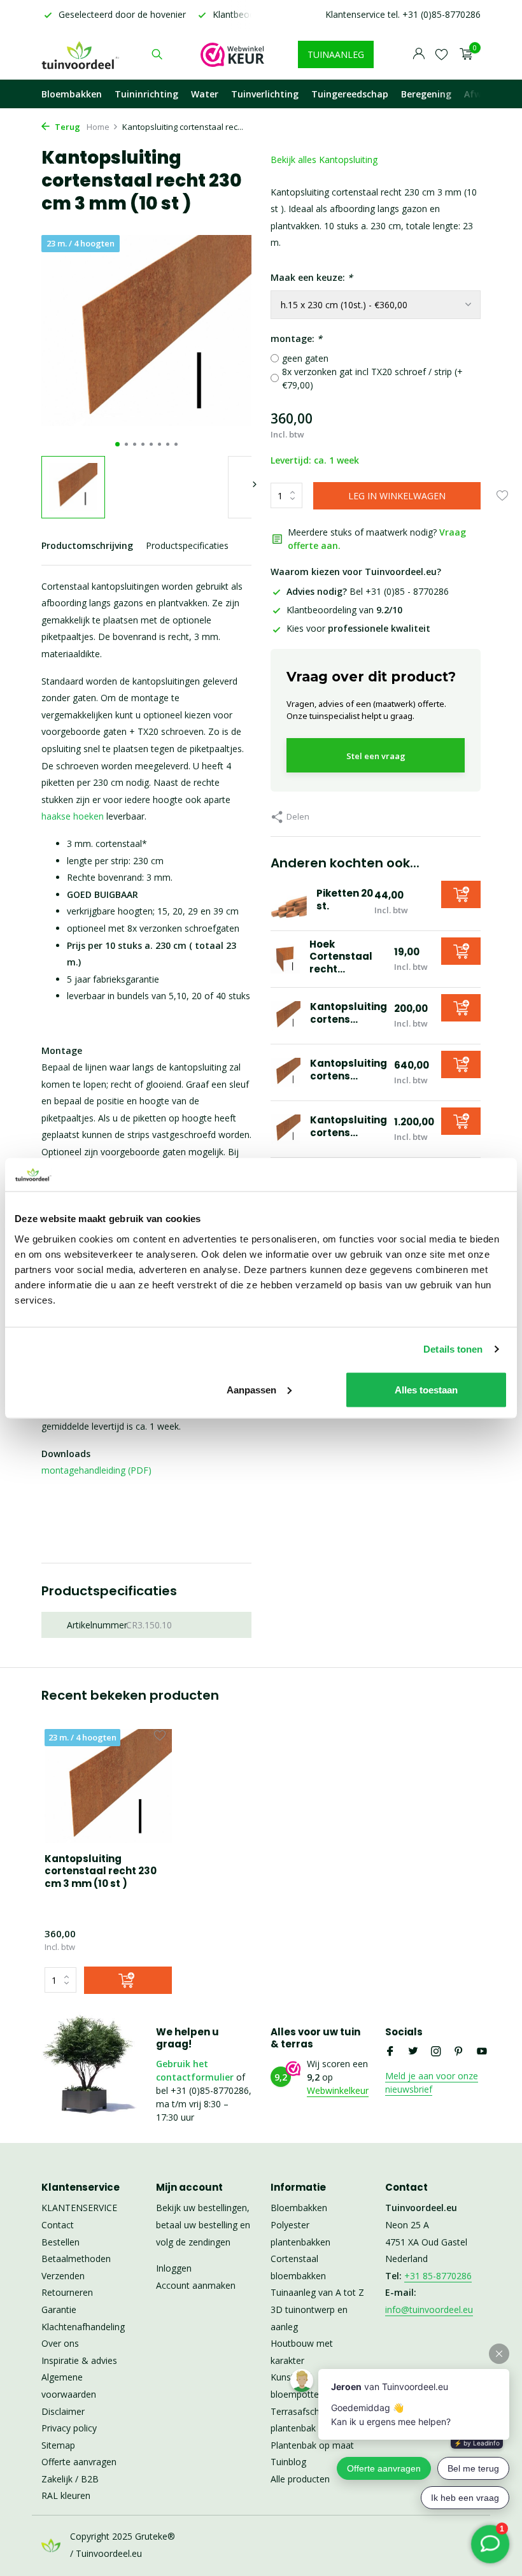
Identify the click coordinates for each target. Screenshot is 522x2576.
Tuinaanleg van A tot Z (317, 2292)
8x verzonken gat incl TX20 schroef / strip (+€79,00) (372, 378)
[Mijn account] (419, 54)
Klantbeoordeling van (344, 610)
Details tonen (453, 1349)
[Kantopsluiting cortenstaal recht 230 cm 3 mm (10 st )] (108, 1786)
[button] (117, 444)
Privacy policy (69, 2428)
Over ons (60, 2343)
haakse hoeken (73, 816)
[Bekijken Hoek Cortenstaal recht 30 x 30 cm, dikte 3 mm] (285, 959)
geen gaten (305, 358)
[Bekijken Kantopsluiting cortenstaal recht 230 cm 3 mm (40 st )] (286, 1129)
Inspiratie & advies (79, 2360)
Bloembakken (72, 94)
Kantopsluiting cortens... (349, 1013)
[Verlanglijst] (441, 54)
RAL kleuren (66, 2495)
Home (98, 127)
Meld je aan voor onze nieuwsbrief (432, 2082)
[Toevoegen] (461, 894)
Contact (58, 2225)
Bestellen (60, 2242)
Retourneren (67, 2292)
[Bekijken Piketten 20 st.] (289, 902)
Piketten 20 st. (345, 900)
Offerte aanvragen (79, 2462)
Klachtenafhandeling (83, 2327)
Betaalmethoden (76, 2259)
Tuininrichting (146, 94)
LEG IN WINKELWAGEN (397, 496)
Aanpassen (251, 1389)
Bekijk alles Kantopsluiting (324, 160)
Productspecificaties (187, 545)
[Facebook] (390, 2052)
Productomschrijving (87, 545)
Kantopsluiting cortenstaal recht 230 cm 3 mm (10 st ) (101, 1871)
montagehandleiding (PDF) (96, 1470)
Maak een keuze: (312, 277)
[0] (463, 54)
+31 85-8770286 (438, 2276)
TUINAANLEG (336, 54)
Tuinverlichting (265, 94)
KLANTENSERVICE (79, 2208)
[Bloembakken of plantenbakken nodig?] (81, 54)
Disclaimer (63, 2411)
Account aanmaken (196, 2285)
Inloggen (174, 2268)
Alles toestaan (426, 1389)
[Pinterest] (459, 2052)
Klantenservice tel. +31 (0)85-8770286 (403, 14)
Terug (67, 127)
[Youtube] (482, 2052)
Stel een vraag (376, 756)
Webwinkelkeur (338, 2090)
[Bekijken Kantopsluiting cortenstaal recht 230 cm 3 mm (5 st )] (286, 1016)
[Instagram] (436, 2052)
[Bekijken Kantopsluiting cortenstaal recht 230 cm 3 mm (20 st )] (286, 1073)
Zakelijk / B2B (70, 2479)
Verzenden (63, 2276)
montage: (296, 338)
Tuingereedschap (350, 94)
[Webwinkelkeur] (232, 54)
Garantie (59, 2309)
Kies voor (358, 628)
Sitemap (58, 2445)
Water (205, 94)
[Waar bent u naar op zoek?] (157, 54)
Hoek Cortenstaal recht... (341, 957)
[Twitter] (413, 2052)
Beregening (426, 94)
